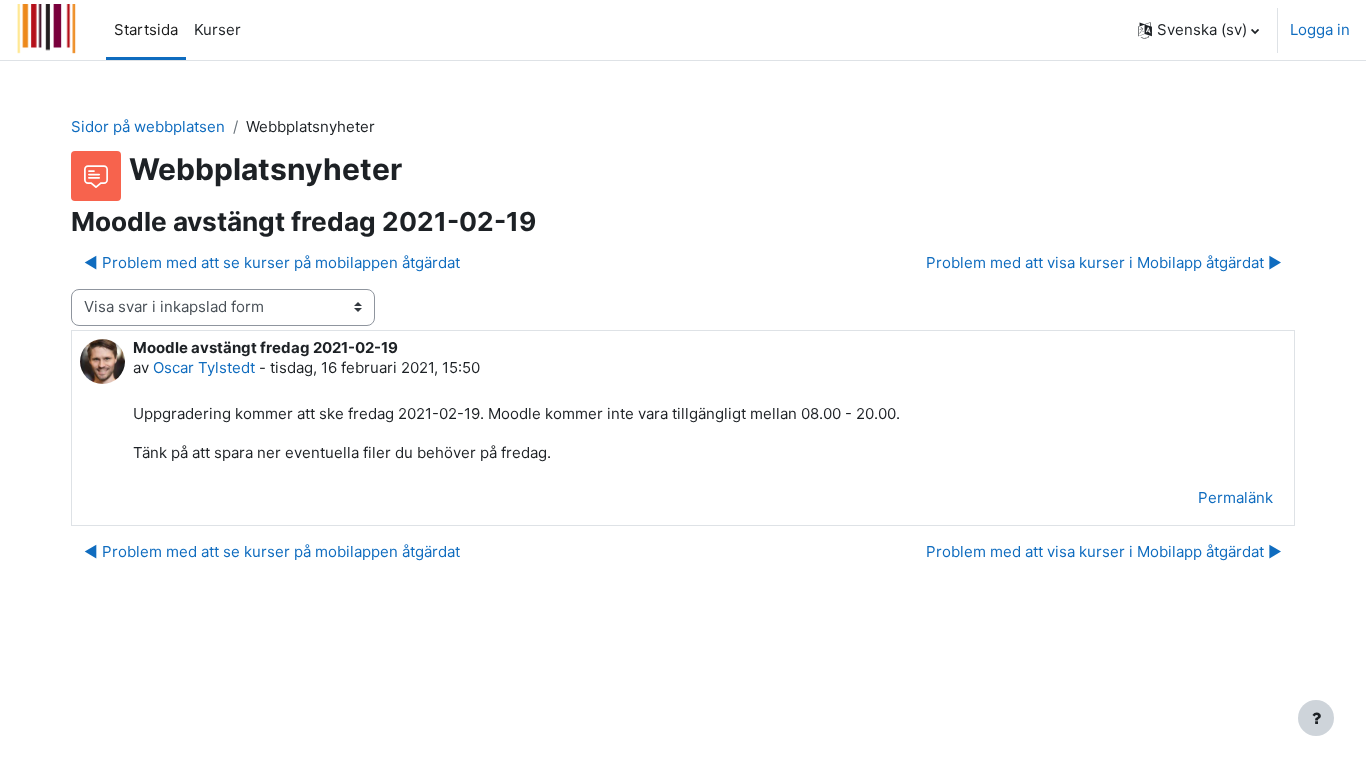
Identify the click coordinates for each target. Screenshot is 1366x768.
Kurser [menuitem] (217, 29)
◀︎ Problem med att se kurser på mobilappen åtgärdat (272, 262)
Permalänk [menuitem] (1235, 497)
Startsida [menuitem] (146, 29)
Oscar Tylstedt (204, 367)
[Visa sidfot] (1316, 718)
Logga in (1320, 29)
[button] (1198, 30)
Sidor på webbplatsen (148, 126)
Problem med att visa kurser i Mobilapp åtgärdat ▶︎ (1104, 262)
